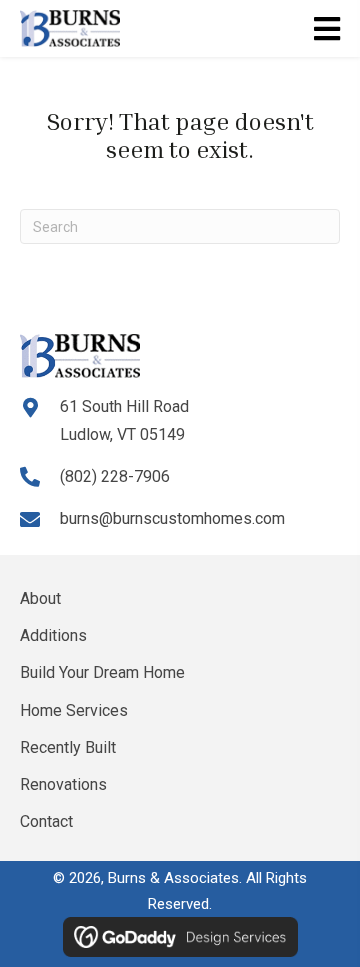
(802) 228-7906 (115, 476)
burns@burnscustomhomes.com (172, 518)
